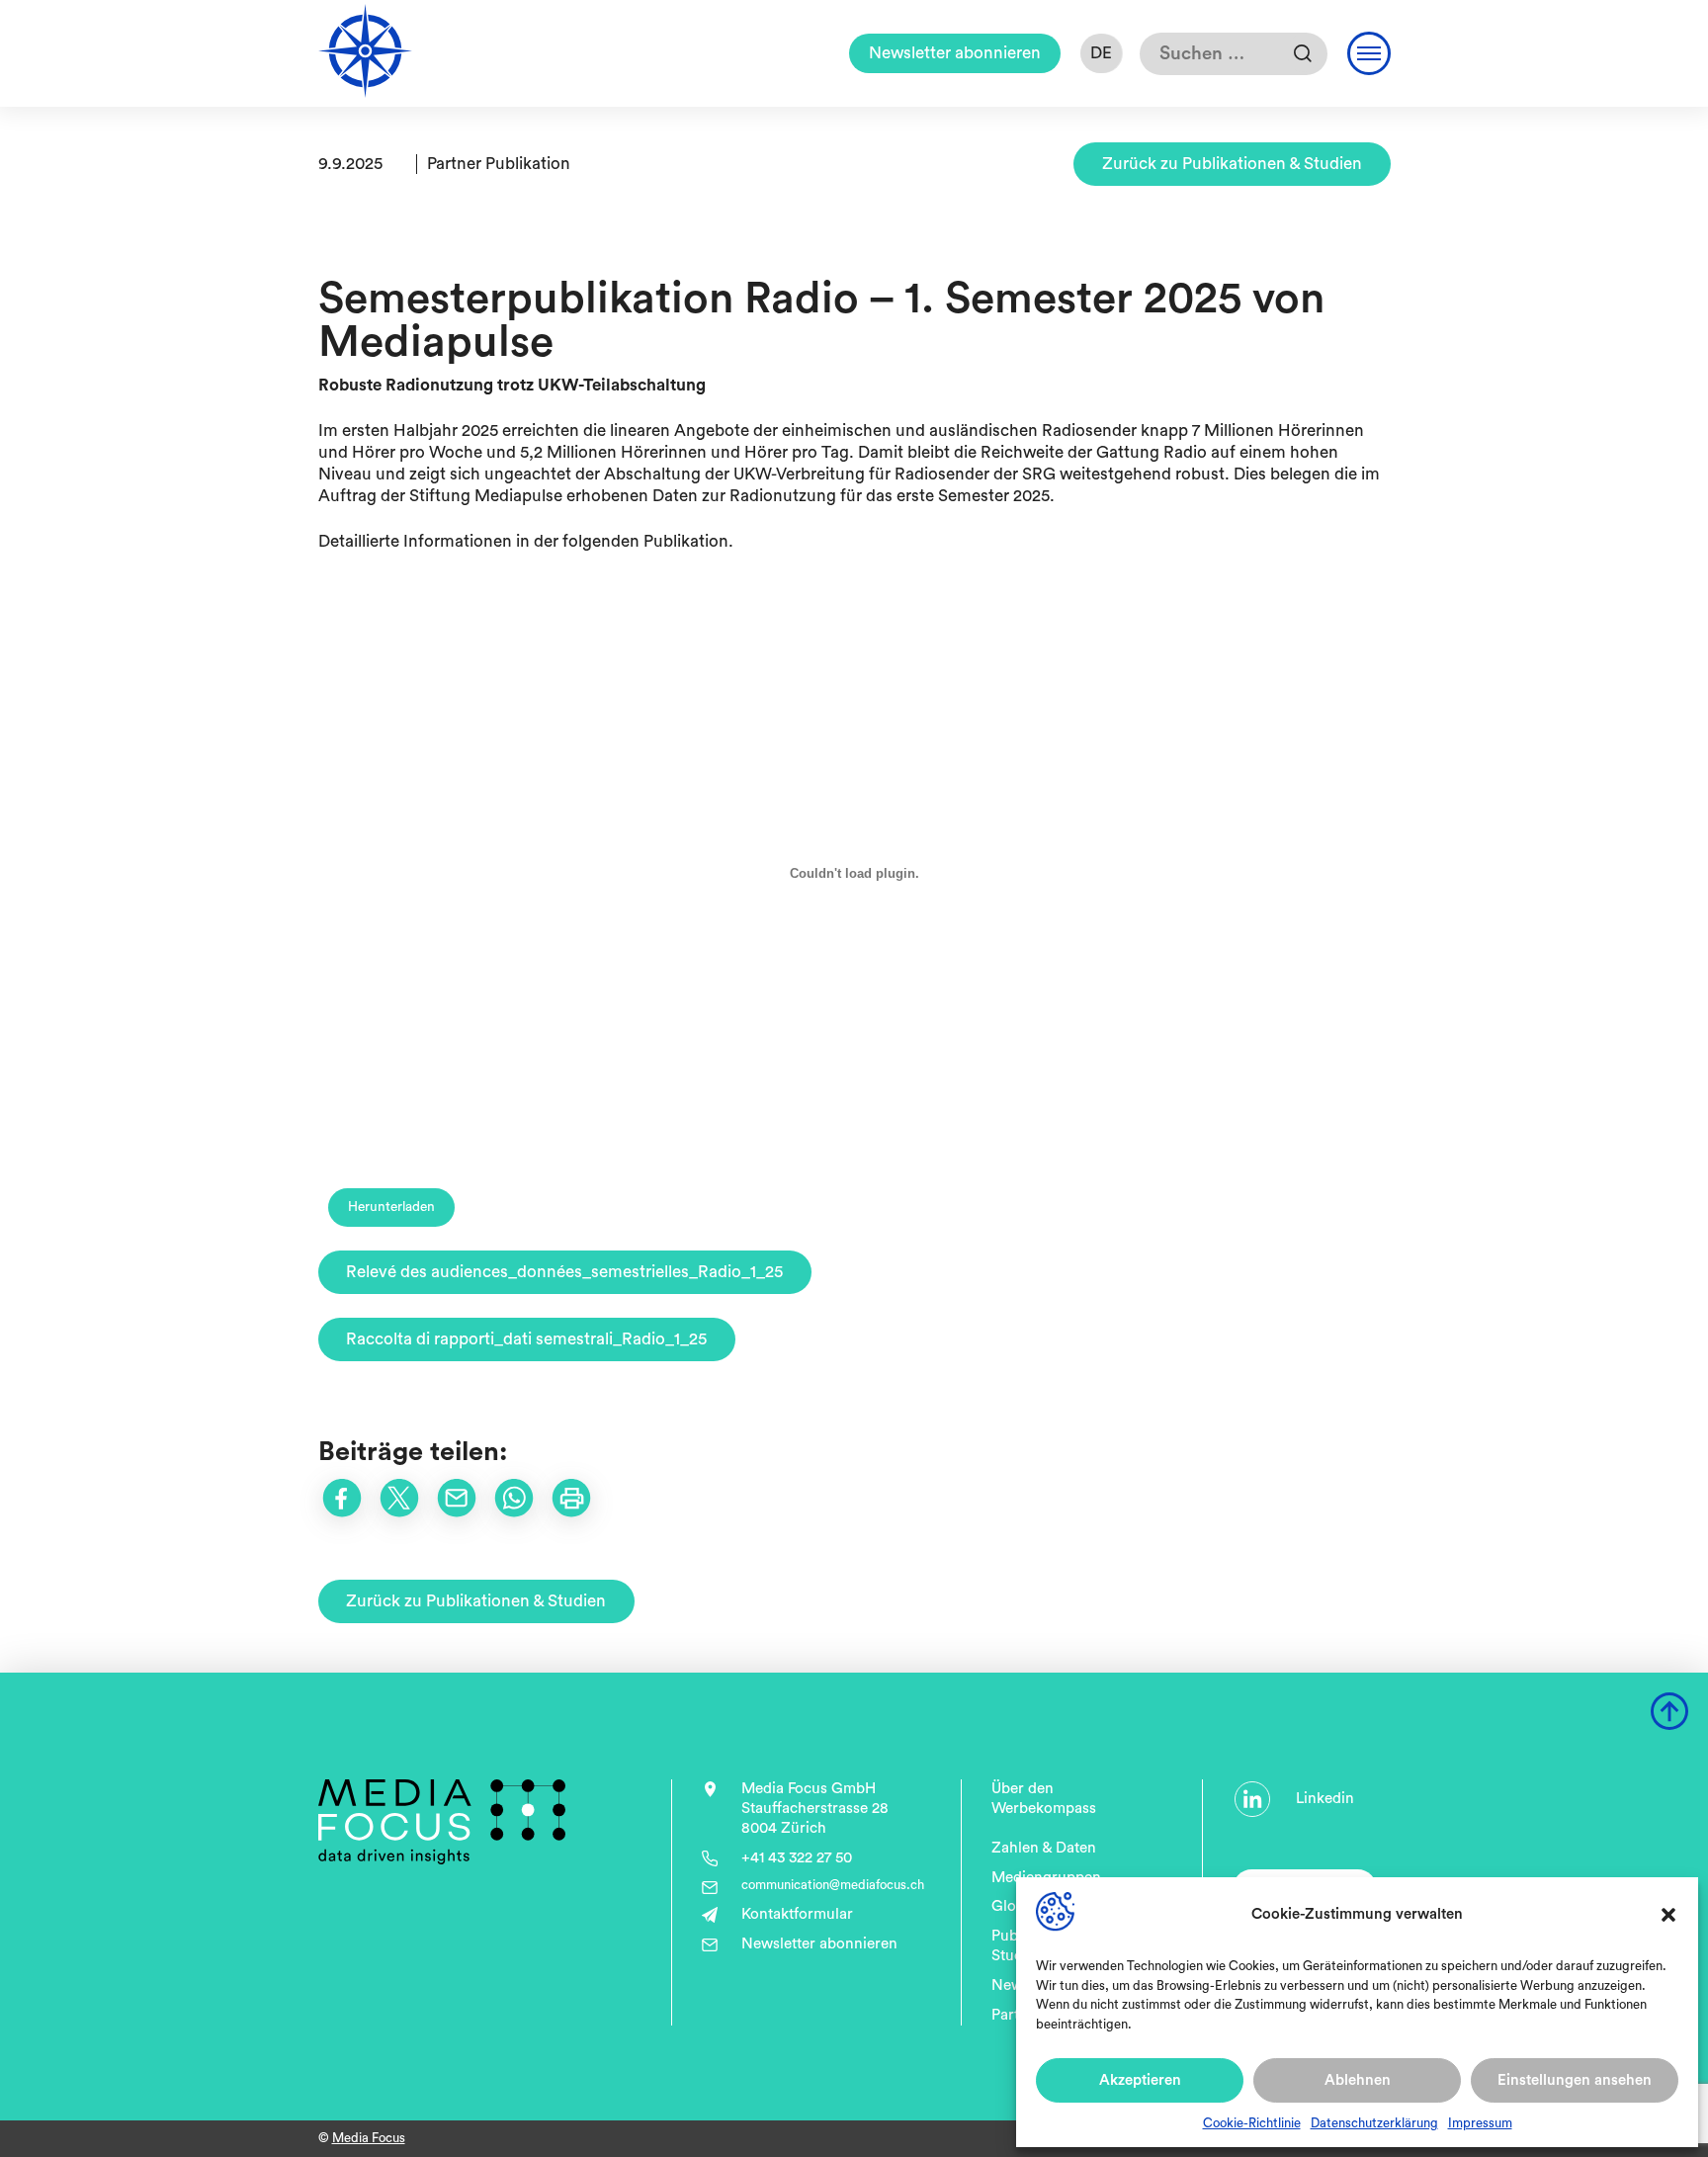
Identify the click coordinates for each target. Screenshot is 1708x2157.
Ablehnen (1358, 2080)
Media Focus (369, 2138)
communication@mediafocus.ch (833, 1885)
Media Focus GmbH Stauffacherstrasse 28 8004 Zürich (815, 1809)
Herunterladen (391, 1207)
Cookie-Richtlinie (1252, 2123)
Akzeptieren (1140, 2080)
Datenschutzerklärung (1374, 2123)
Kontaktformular (797, 1914)
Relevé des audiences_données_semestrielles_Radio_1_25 (564, 1272)
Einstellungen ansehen (1575, 2080)
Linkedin (1325, 1799)
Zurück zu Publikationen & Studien (1232, 164)
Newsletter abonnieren (955, 53)
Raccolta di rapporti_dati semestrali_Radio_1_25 (526, 1339)
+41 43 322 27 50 (797, 1858)
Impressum (1480, 2123)
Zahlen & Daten (1044, 1848)
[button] (1668, 1915)
